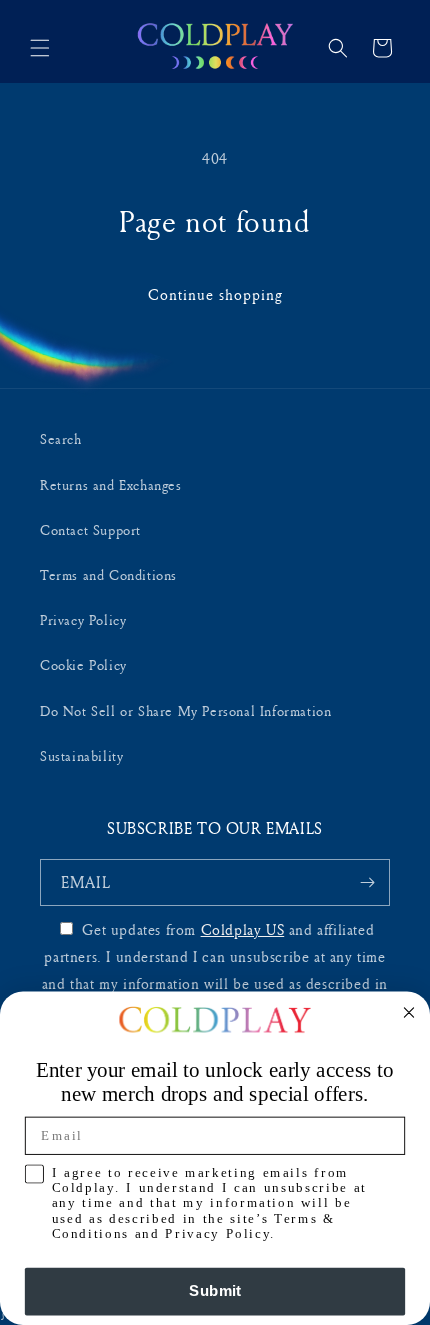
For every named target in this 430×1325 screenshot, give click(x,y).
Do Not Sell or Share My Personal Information (185, 710)
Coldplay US (243, 929)
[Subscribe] (367, 882)
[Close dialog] (409, 1012)
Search (61, 438)
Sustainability (81, 755)
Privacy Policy (83, 619)
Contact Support (90, 529)
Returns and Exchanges (111, 484)
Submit (215, 1291)
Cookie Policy (83, 664)
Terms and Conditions (108, 574)
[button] (40, 48)
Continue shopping (215, 294)
